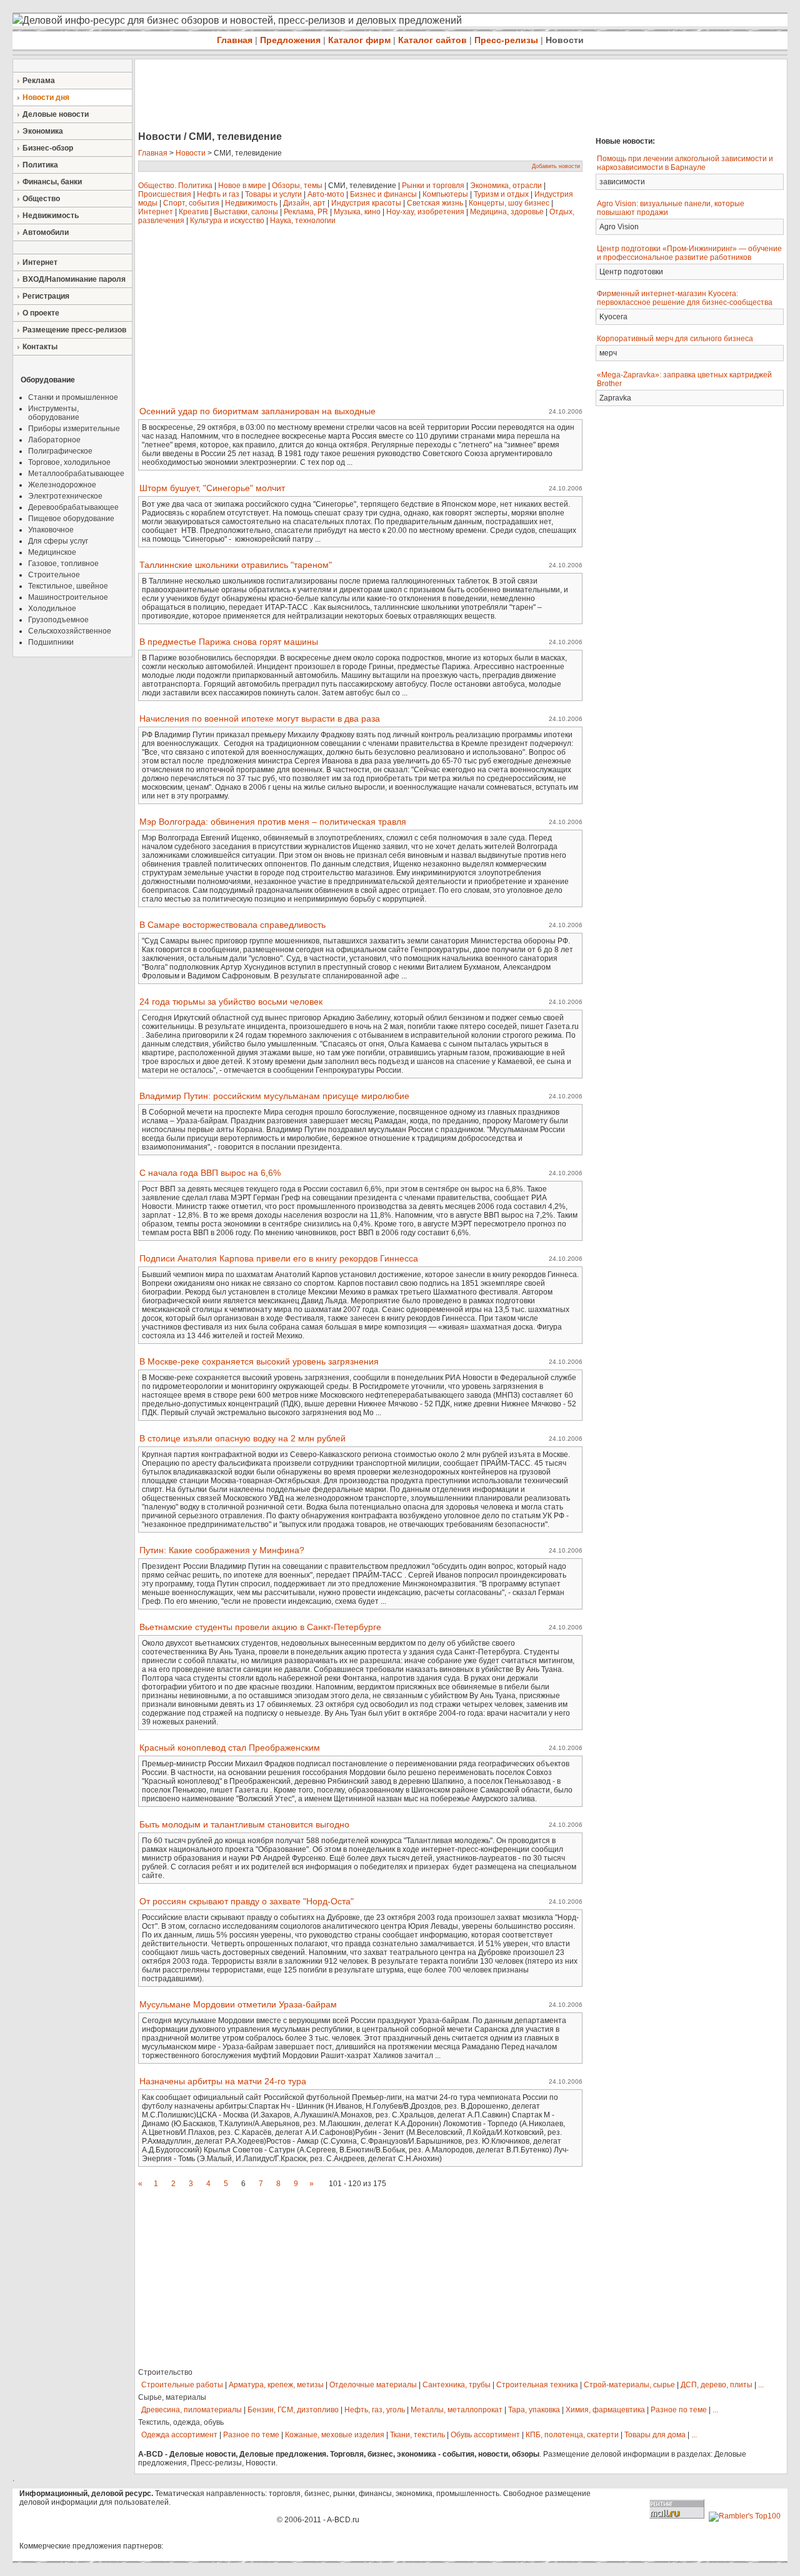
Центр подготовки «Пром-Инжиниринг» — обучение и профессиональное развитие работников (689, 253)
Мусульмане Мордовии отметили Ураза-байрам (238, 2004)
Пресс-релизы (506, 40)
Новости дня (46, 97)
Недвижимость (51, 216)
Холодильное (52, 609)
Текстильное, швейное (68, 586)
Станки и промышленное (73, 397)
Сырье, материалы (172, 2397)
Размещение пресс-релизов (74, 330)
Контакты (40, 347)
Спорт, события (191, 203)
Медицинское (52, 552)
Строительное (54, 575)
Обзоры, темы (297, 186)
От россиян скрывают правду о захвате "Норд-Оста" (247, 1901)
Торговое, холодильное (69, 462)
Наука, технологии (303, 221)
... (761, 2385)
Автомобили (46, 232)
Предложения (290, 40)
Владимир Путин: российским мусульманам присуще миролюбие (274, 1096)
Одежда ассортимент (179, 2435)
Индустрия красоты (366, 203)
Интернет (40, 262)
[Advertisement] (362, 96)
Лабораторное (54, 440)
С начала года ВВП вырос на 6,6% (210, 1173)
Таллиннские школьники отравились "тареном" (236, 565)
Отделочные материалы (373, 2385)
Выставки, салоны (246, 212)
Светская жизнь (435, 203)
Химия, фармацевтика (605, 2410)
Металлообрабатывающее (76, 474)
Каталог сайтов (432, 40)
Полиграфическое (60, 451)
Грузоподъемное (58, 620)
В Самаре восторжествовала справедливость (232, 925)
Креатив (193, 212)
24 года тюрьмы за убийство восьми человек (231, 1002)
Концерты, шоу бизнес (509, 203)
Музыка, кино (357, 212)
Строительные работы (182, 2385)
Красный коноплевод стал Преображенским (230, 1748)
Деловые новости (56, 114)
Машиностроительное (68, 597)
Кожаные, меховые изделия (335, 2435)
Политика (40, 165)
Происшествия (165, 194)
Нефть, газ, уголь (375, 2410)
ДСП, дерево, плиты (717, 2385)
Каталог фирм (359, 40)
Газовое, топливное (63, 564)
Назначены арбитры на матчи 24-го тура (223, 2081)
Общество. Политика (175, 186)
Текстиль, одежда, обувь (181, 2422)
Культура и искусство (227, 221)
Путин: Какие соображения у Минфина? (222, 1550)
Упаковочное (51, 530)
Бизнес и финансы (383, 194)
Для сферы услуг (58, 541)
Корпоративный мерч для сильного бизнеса (675, 339)
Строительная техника (537, 2385)
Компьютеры (445, 194)
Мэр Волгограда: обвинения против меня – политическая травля (273, 822)
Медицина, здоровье (507, 212)
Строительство (165, 2372)
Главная (235, 40)
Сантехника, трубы (457, 2385)
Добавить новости (556, 166)
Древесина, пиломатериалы (192, 2410)
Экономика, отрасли (506, 186)
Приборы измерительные (74, 429)
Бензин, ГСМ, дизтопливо (293, 2410)
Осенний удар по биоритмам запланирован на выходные (257, 411)
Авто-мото (326, 194)
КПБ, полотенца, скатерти (572, 2435)
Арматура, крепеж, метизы (276, 2385)
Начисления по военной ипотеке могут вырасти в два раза (260, 719)
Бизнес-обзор (48, 148)
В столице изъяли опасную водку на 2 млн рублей (242, 1438)
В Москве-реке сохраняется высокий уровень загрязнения (259, 1361)
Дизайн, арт (304, 203)
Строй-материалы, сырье (629, 2385)
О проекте (41, 313)
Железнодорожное (62, 485)
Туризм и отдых (501, 194)
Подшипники (51, 642)
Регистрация (46, 296)
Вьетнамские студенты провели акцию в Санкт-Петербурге (260, 1627)
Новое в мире (242, 186)
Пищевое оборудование (71, 519)
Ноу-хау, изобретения (425, 212)
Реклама (39, 81)
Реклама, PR (306, 212)
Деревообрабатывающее (73, 507)
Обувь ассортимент (485, 2435)
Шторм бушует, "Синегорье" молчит (212, 488)
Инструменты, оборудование (54, 413)
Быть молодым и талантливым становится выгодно (244, 1824)
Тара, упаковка (534, 2410)
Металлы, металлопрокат (457, 2410)
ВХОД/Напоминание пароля (74, 279)
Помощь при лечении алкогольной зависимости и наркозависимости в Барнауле (685, 163)
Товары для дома (655, 2435)
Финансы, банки (52, 182)
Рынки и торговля (433, 186)
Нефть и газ (218, 194)
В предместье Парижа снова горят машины (229, 642)
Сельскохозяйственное (70, 631)
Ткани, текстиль (417, 2435)
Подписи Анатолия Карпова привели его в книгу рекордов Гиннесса (279, 1258)
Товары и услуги (273, 194)
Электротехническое (65, 496)
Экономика (43, 131)
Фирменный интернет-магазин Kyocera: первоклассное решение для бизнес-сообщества (685, 298)
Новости (565, 40)
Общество (41, 199)
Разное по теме (679, 2410)
